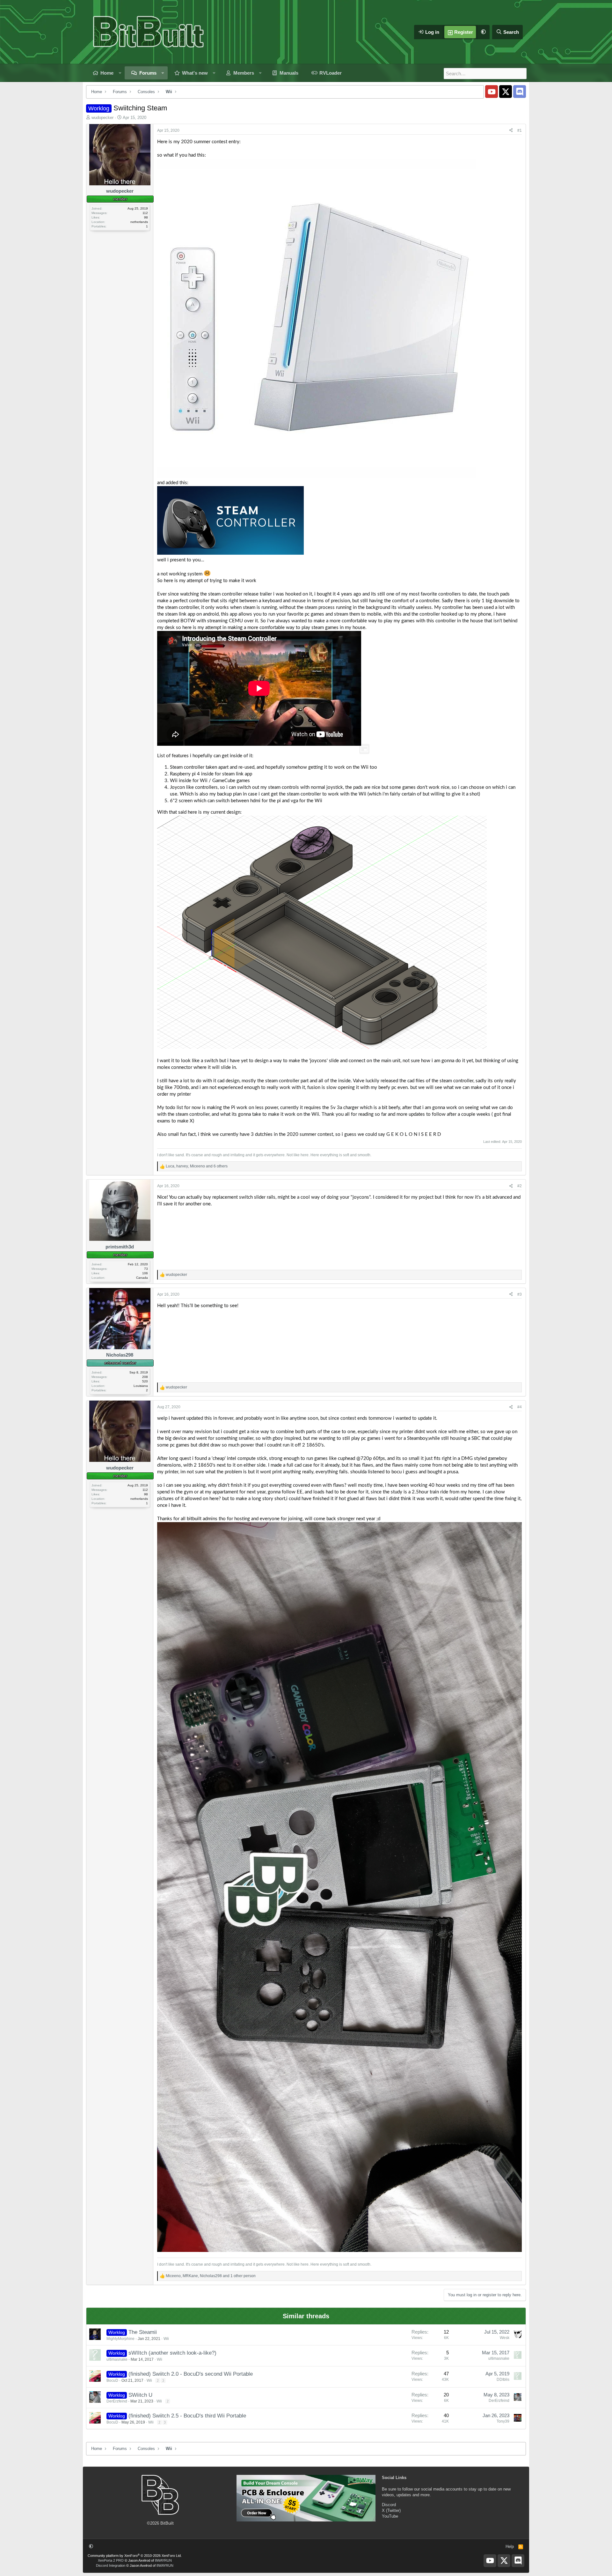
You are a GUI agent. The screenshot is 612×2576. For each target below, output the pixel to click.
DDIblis (503, 2380)
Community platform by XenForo (135, 2556)
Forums (148, 73)
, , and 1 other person (211, 2276)
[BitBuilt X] (506, 92)
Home (107, 73)
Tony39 (503, 2421)
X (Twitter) (391, 2510)
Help (510, 2546)
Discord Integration (111, 2565)
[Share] (511, 131)
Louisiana (141, 1386)
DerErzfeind (117, 2401)
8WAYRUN (163, 2560)
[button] (483, 32)
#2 (520, 1186)
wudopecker (102, 118)
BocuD (112, 2380)
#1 (520, 130)
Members (244, 73)
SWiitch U (140, 2395)
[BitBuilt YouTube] (492, 92)
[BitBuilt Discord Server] (520, 92)
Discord (389, 2505)
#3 (520, 1294)
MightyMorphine (120, 2339)
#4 (520, 1407)
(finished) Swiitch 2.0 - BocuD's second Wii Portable (191, 2374)
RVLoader (331, 73)
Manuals (289, 73)
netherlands (139, 222)
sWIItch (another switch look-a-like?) (172, 2353)
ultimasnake (117, 2359)
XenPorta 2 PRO (111, 2560)
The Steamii (143, 2332)
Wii (166, 2339)
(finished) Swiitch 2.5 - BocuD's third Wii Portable (187, 2416)
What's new (195, 73)
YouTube (390, 2516)
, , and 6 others (197, 1166)
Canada (142, 1278)
